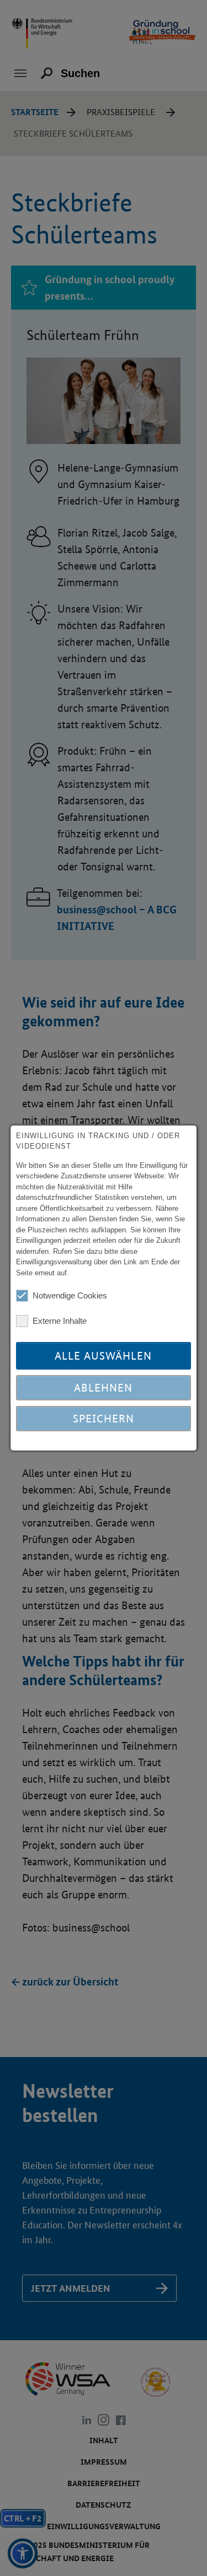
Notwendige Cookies (70, 1295)
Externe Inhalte (60, 1321)
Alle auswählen (104, 1356)
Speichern (104, 1419)
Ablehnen (104, 1388)
